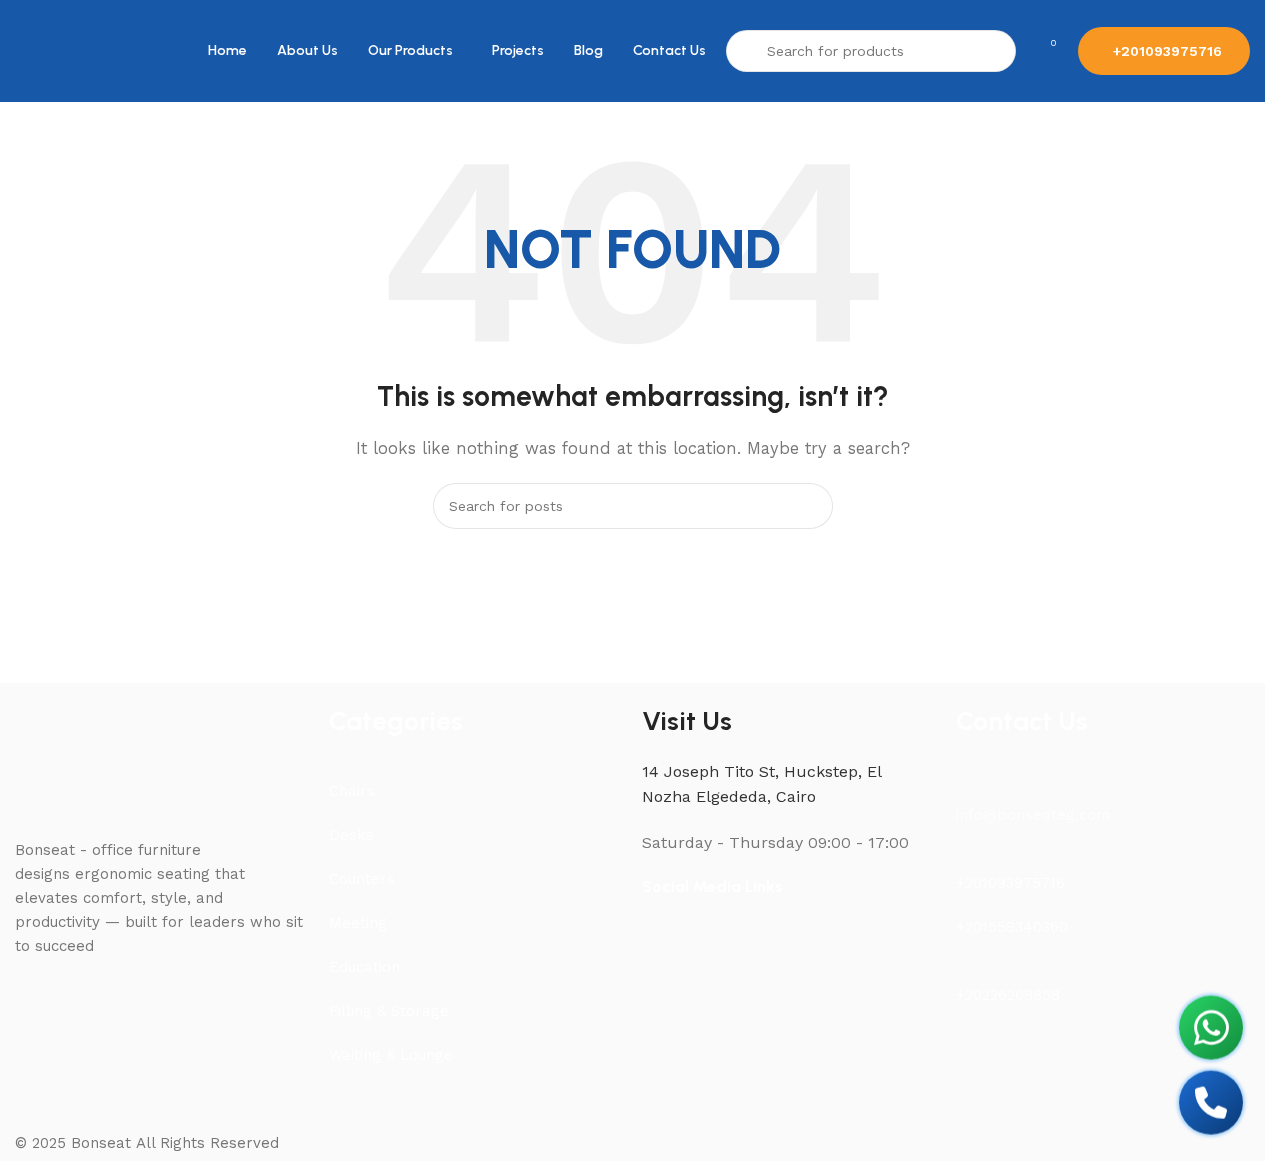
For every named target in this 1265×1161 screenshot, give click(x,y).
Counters (362, 879)
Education (364, 967)
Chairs (352, 791)
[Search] (810, 506)
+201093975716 (1167, 51)
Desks (351, 835)
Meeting (358, 923)
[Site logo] (60, 50)
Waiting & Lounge (391, 1055)
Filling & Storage (389, 1011)
